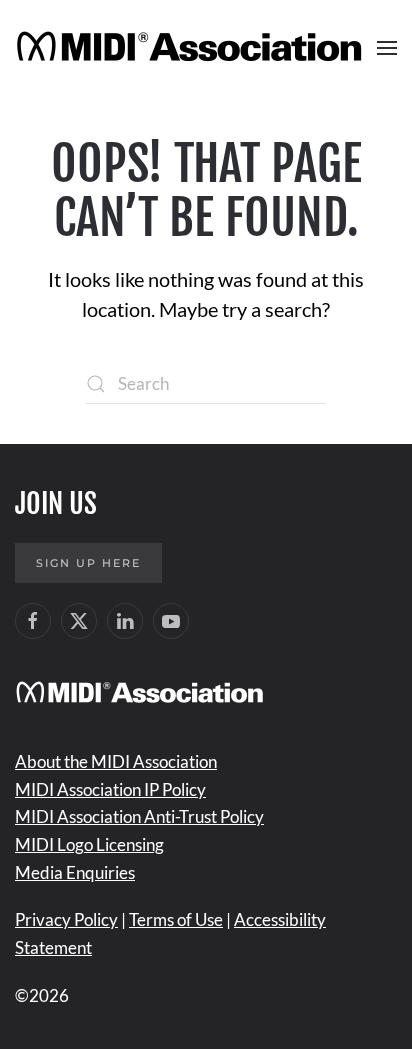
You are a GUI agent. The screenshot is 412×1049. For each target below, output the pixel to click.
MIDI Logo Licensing (89, 844)
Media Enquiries (75, 872)
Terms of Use (176, 919)
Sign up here (88, 563)
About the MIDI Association (116, 761)
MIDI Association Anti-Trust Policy (139, 816)
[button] (387, 48)
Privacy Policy (66, 919)
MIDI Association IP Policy (110, 789)
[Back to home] (192, 48)
